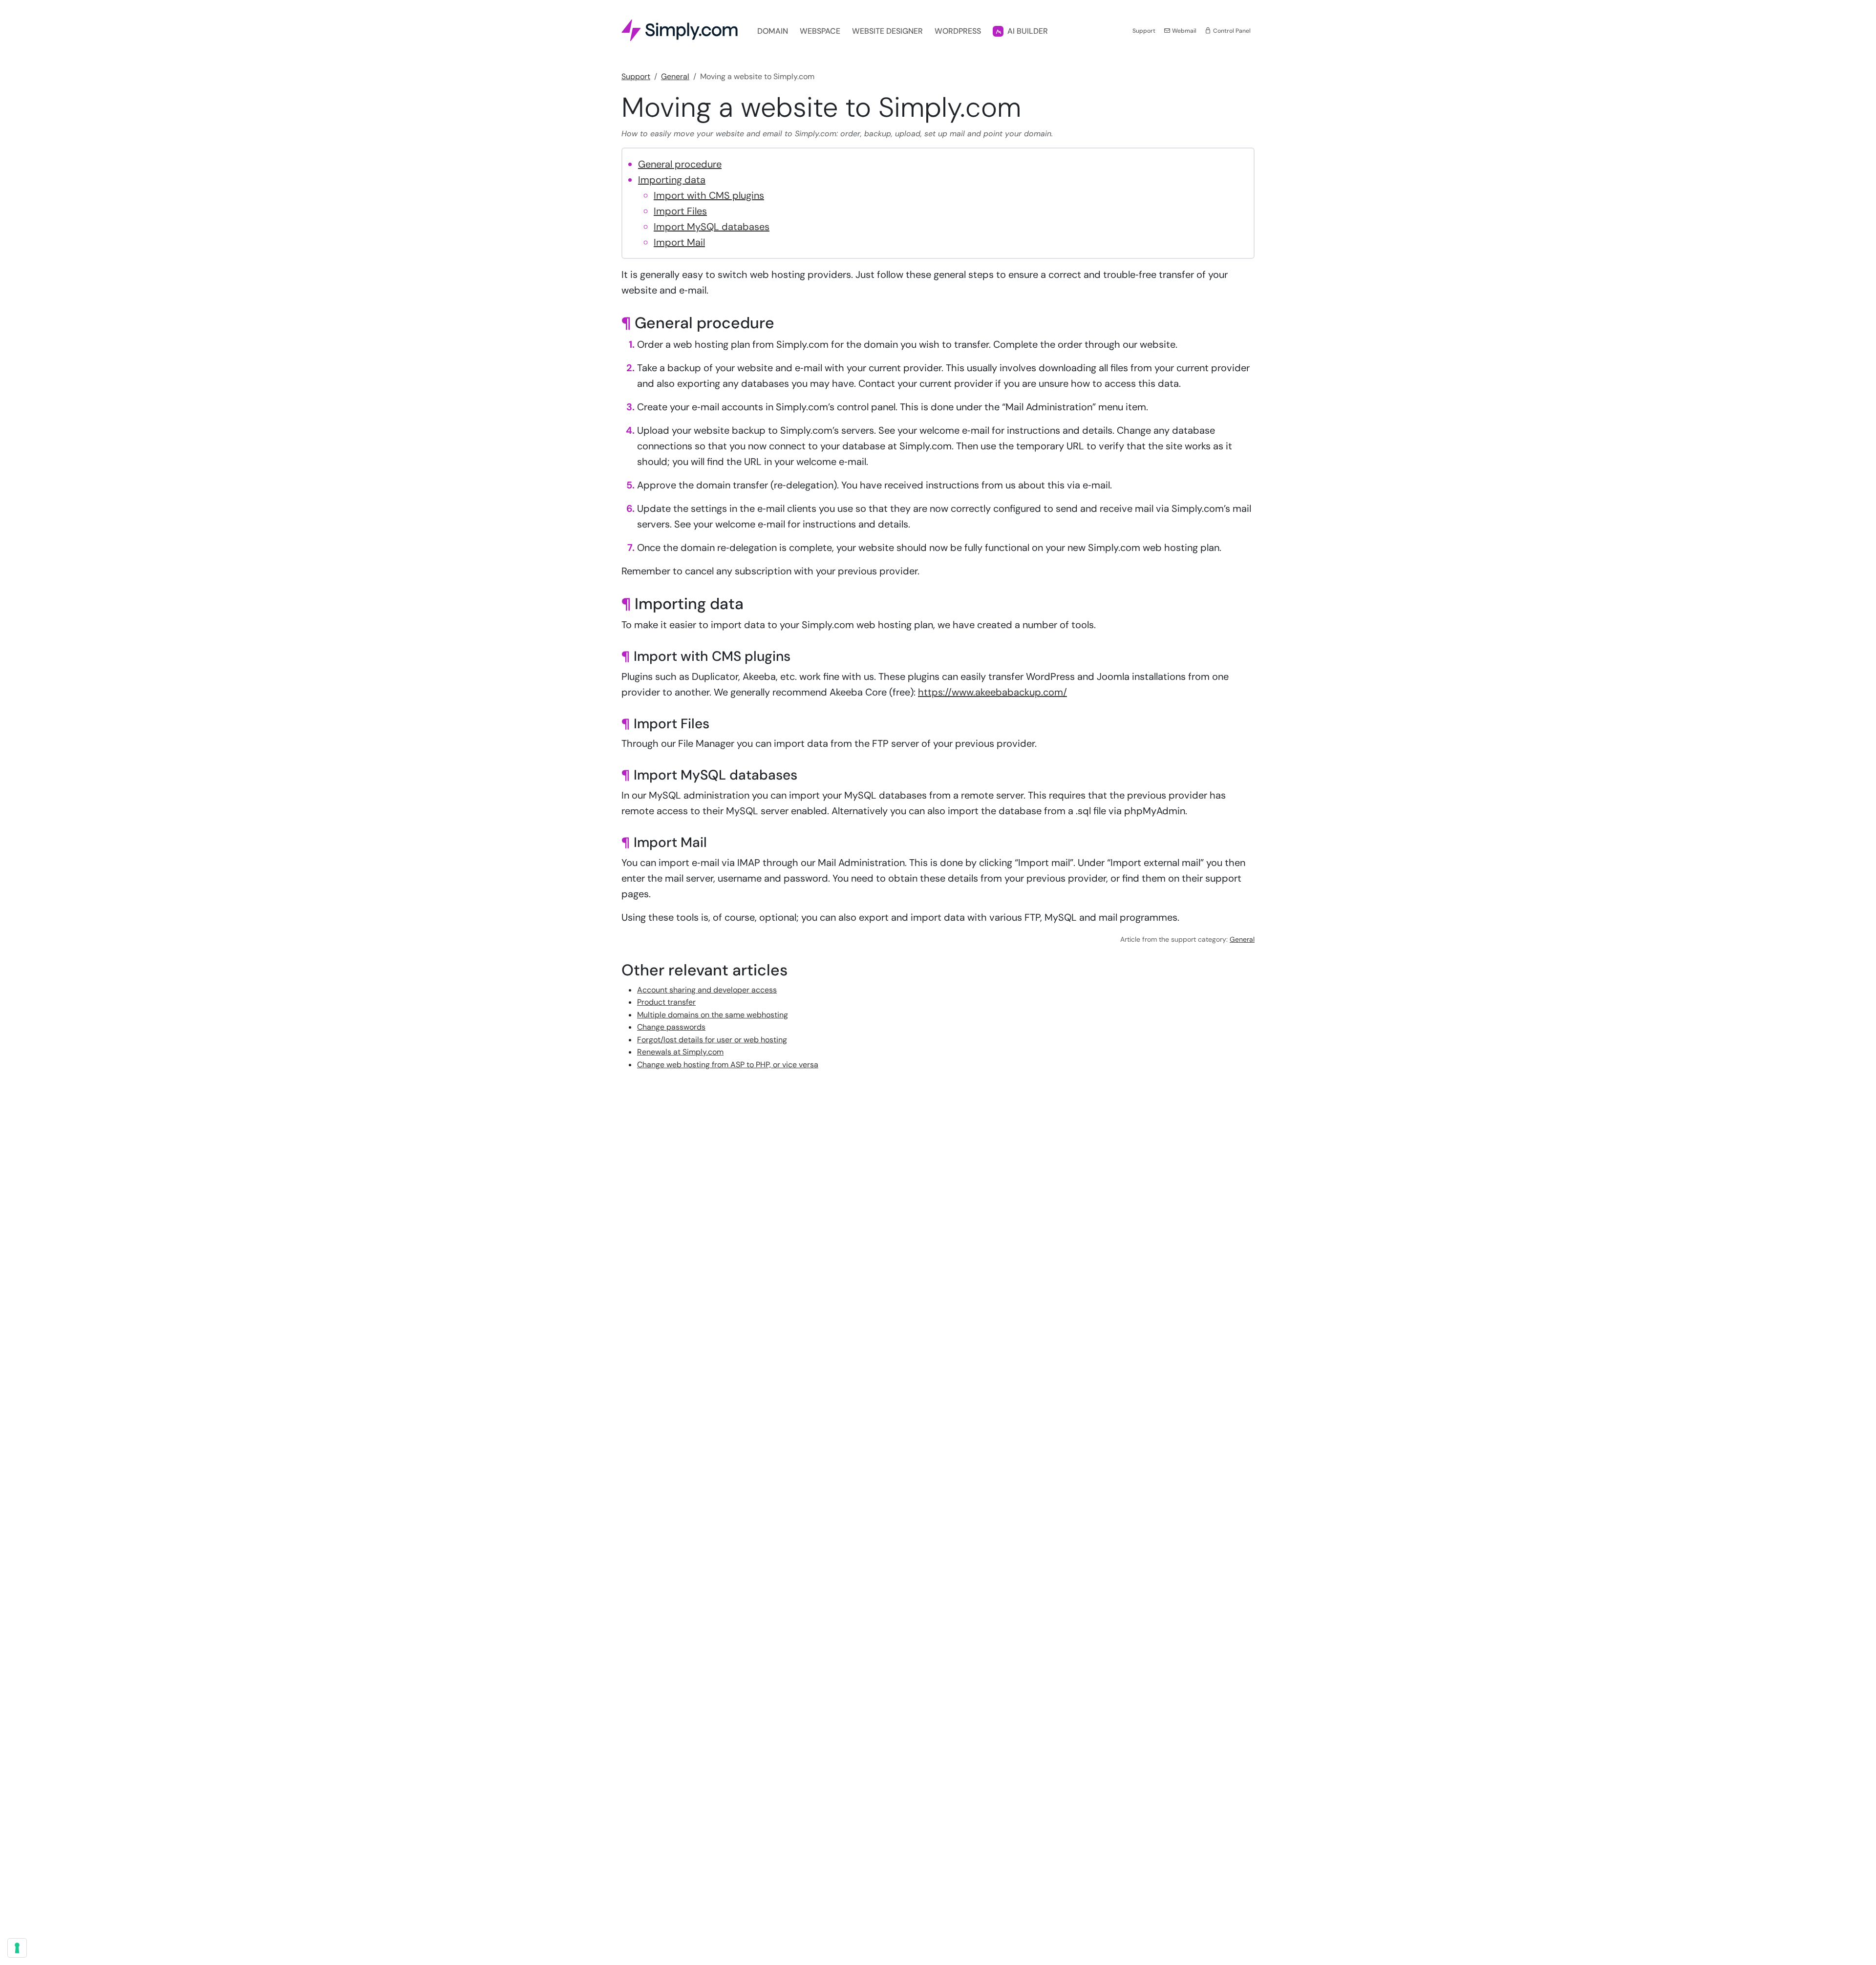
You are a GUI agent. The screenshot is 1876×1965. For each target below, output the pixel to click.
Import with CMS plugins (709, 195)
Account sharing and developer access (707, 990)
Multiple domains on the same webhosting (713, 1015)
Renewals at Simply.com (680, 1052)
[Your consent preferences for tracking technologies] (17, 1948)
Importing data (672, 180)
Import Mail (679, 242)
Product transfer (666, 1002)
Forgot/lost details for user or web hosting (712, 1040)
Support (1144, 31)
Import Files (680, 211)
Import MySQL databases (712, 227)
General (675, 76)
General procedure (680, 164)
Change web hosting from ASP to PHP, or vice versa (728, 1065)
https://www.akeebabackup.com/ (992, 692)
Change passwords (671, 1027)
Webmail (1183, 31)
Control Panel (1231, 31)
